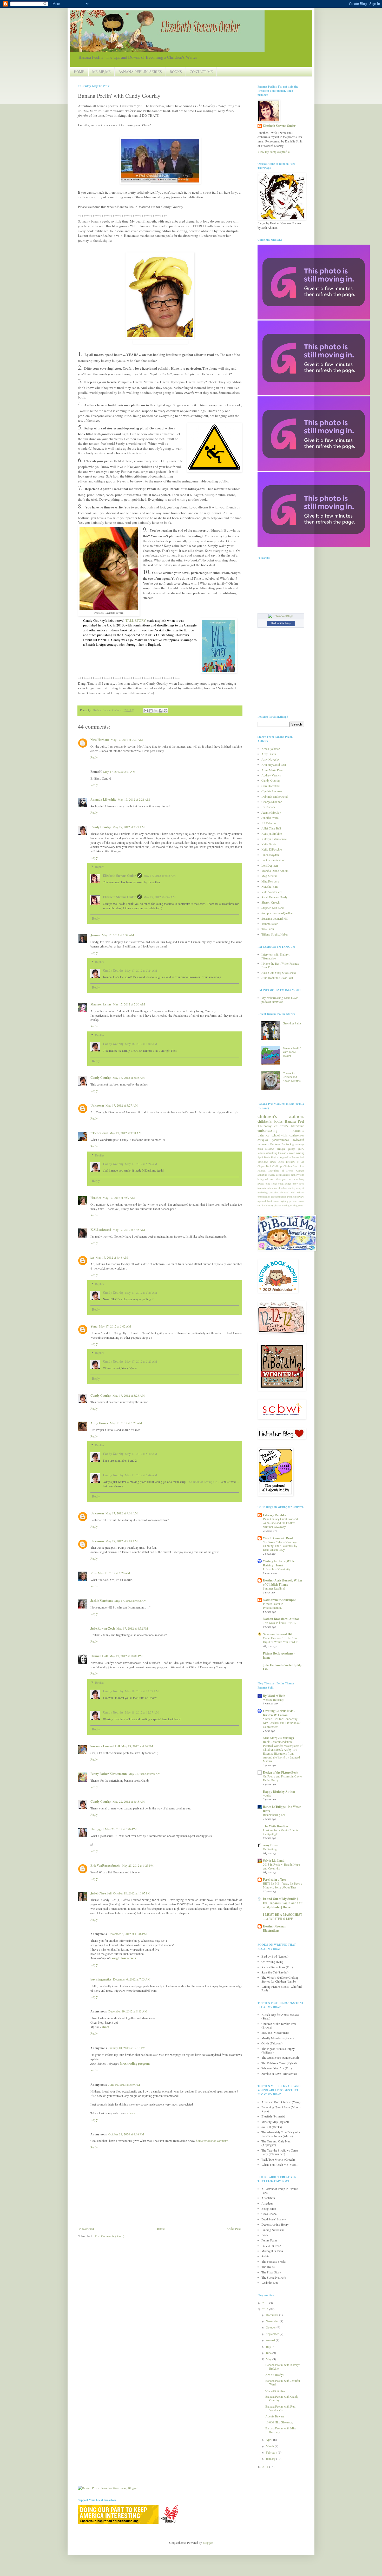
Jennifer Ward (270, 818)
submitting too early (277, 1153)
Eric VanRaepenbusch (105, 1865)
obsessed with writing (292, 1192)
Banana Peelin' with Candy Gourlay (282, 2398)
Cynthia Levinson (272, 791)
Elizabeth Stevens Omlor (119, 876)
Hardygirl (97, 1829)
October (271, 2327)
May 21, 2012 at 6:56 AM (144, 1774)
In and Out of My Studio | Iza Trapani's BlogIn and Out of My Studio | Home (283, 1903)
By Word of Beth (274, 1696)
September (273, 2334)
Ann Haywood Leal (274, 764)
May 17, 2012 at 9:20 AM (114, 1573)
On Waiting (270, 1849)
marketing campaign (268, 1192)
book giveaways (295, 1144)
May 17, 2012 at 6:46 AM (160, 897)
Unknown (97, 1105)
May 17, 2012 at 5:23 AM (141, 1361)
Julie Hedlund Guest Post (277, 978)
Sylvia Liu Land (274, 1861)
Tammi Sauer (269, 924)
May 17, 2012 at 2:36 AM (129, 1004)
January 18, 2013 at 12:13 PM (127, 2048)
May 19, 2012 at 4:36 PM (137, 1746)
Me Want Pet (277, 1144)
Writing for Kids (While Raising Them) (279, 1563)
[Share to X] (156, 711)
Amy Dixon (269, 754)
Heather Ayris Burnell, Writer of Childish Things (283, 1582)
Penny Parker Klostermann (109, 1774)
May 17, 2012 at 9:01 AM (122, 1513)
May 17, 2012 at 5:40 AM (141, 1454)
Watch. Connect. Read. (278, 1538)
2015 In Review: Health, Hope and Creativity (281, 1866)
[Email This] (146, 711)
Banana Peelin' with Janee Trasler (292, 1052)
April (269, 2440)
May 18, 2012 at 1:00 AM (141, 1044)
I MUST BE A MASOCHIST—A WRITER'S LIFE (283, 1917)
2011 (266, 2467)
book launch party (288, 1184)
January (271, 2459)
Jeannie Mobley (271, 812)
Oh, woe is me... (275, 2390)
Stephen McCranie (273, 908)
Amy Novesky (271, 759)
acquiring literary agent (270, 1175)
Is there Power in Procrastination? (273, 1606)
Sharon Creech (271, 902)
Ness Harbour (100, 740)
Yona (94, 1326)
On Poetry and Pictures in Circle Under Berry (282, 1778)
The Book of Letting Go (202, 1482)
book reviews (266, 1149)
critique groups (286, 1149)
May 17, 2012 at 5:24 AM (141, 970)
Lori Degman (270, 865)
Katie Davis (269, 844)
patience (264, 1135)
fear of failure (280, 1188)
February (272, 2452)
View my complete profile (274, 152)
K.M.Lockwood (101, 1230)
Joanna (95, 935)
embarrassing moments (281, 1130)
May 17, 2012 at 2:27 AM (129, 827)
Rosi (93, 1573)
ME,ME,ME (101, 72)
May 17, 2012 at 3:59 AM (119, 1198)
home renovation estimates (212, 2141)
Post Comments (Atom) (110, 2236)
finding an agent (296, 1188)
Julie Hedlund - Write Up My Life (282, 1667)
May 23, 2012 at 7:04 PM (121, 1829)
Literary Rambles (275, 1515)
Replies (100, 867)
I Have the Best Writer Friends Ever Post (280, 965)
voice (292, 1153)
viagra (131, 2113)
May (269, 2359)
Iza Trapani (268, 807)
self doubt (263, 1205)
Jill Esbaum (269, 823)
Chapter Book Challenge (270, 1166)
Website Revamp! (274, 1700)
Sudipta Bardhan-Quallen (277, 913)
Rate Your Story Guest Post (279, 972)
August (271, 2340)
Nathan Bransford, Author (281, 1619)
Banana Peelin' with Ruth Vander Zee (281, 2408)
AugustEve (285, 1157)
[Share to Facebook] (161, 711)
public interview (296, 1197)
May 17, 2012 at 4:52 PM (132, 1628)
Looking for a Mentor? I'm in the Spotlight (281, 1832)
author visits (298, 1175)
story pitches (275, 1205)
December (272, 2315)
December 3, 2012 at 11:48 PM (128, 1934)
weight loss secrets (124, 1958)
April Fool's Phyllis (268, 1157)
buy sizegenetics (101, 1979)
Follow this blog (281, 623)
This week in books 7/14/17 (280, 1623)
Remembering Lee (274, 1815)
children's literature (289, 1126)
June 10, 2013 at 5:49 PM (124, 2084)
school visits (280, 1135)
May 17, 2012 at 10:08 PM (126, 1656)
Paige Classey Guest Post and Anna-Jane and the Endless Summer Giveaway (280, 1523)
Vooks (267, 1796)
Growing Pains (292, 1023)
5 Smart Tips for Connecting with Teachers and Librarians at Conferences (282, 1723)
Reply (94, 757)
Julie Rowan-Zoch (103, 1628)
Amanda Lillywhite (103, 799)
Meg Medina (269, 876)
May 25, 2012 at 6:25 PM (138, 1865)
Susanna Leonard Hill (105, 1746)
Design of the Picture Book (281, 1772)
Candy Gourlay (101, 827)
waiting (286, 1205)
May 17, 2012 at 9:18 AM (122, 1541)
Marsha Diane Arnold (275, 871)
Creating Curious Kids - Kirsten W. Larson (279, 1713)
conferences (297, 1135)
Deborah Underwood (275, 796)
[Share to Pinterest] (166, 711)
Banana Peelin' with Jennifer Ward (283, 2382)
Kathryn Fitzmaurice (274, 839)
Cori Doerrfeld (271, 786)
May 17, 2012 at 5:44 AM (141, 1475)
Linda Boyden (270, 855)
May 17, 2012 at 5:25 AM (141, 1292)
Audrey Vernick (271, 775)
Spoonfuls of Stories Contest (286, 1171)
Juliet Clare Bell (101, 1893)
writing (300, 1153)
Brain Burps (277, 1162)
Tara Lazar (268, 929)
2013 (266, 2303)
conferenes (268, 1188)
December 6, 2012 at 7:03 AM (132, 1979)
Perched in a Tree (274, 1879)
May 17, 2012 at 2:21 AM (119, 772)
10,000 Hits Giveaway (279, 2422)
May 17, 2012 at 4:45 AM (129, 1230)
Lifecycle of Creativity (277, 1569)
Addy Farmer (99, 1423)
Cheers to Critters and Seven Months (292, 1077)
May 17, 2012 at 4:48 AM (112, 1257)
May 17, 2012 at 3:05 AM (129, 1077)
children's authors (281, 1116)
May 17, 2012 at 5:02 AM (115, 1326)
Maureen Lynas (101, 1004)
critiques (263, 1140)
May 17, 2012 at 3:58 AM (126, 1133)
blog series (271, 1184)
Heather (96, 1198)
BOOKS (176, 72)
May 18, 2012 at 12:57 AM (142, 1691)
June (269, 2353)
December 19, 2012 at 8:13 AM (128, 2011)
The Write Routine (275, 1826)
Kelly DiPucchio (272, 849)
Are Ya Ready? (275, 2375)
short (105, 2027)
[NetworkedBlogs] (281, 616)
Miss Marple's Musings (278, 1738)
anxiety (286, 1175)
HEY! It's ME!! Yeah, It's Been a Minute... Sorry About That (283, 1885)
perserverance (280, 1140)
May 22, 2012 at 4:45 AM (129, 1801)
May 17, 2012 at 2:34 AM (118, 935)
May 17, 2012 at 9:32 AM (130, 1600)
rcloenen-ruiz (99, 1133)
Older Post (234, 2228)
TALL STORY (136, 620)
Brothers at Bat (295, 1162)
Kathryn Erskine (272, 833)
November (273, 2321)
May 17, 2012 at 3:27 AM (122, 1105)
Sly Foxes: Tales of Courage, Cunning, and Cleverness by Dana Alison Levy (280, 1546)
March (270, 2446)
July (269, 2346)
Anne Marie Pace (272, 770)
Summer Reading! (274, 1588)
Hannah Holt (99, 1656)
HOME (79, 72)
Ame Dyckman (271, 749)
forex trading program (135, 2064)
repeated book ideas (268, 1201)
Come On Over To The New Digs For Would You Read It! (281, 1640)
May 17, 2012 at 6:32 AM (160, 875)
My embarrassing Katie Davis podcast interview (280, 999)
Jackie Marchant (102, 1601)
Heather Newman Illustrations (275, 1928)
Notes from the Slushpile (279, 1600)
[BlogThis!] (151, 711)
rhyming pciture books (292, 1201)
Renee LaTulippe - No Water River (282, 1809)
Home (161, 2228)
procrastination (279, 1197)
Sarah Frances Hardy (274, 897)
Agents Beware (275, 2416)
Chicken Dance (291, 1166)
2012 (266, 2309)
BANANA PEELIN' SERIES (140, 72)
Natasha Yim (269, 886)
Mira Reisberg (270, 881)
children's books (270, 1121)
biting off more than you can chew (278, 1179)
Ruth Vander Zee (272, 892)
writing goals (297, 1205)
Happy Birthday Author (279, 1792)
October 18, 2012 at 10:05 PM (132, 1893)
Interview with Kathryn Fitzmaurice (276, 956)
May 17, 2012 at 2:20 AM (127, 740)
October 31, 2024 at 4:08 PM (126, 2134)
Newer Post (87, 2228)
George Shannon (272, 802)
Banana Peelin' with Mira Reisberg (281, 2430)
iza (92, 1257)
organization (264, 1197)
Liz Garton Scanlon (273, 860)
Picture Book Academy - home (279, 1655)
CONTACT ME (201, 72)
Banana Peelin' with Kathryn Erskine (283, 2366)
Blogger (208, 2542)
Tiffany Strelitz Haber (275, 934)
